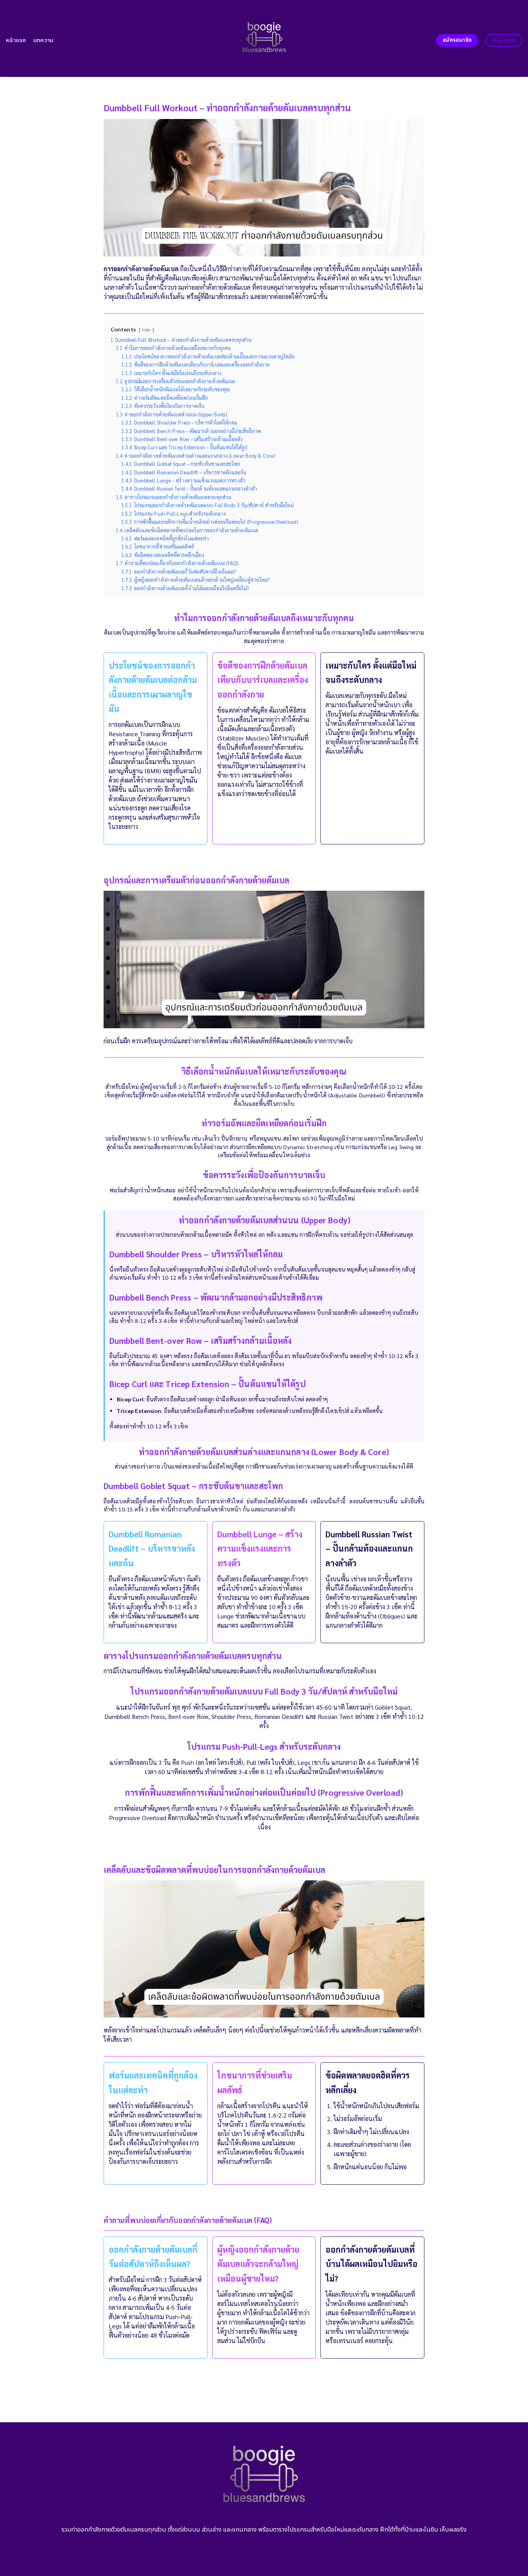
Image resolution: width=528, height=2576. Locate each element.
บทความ (43, 40)
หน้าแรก (16, 40)
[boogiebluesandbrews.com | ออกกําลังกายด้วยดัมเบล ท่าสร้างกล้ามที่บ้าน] (264, 39)
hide (146, 330)
